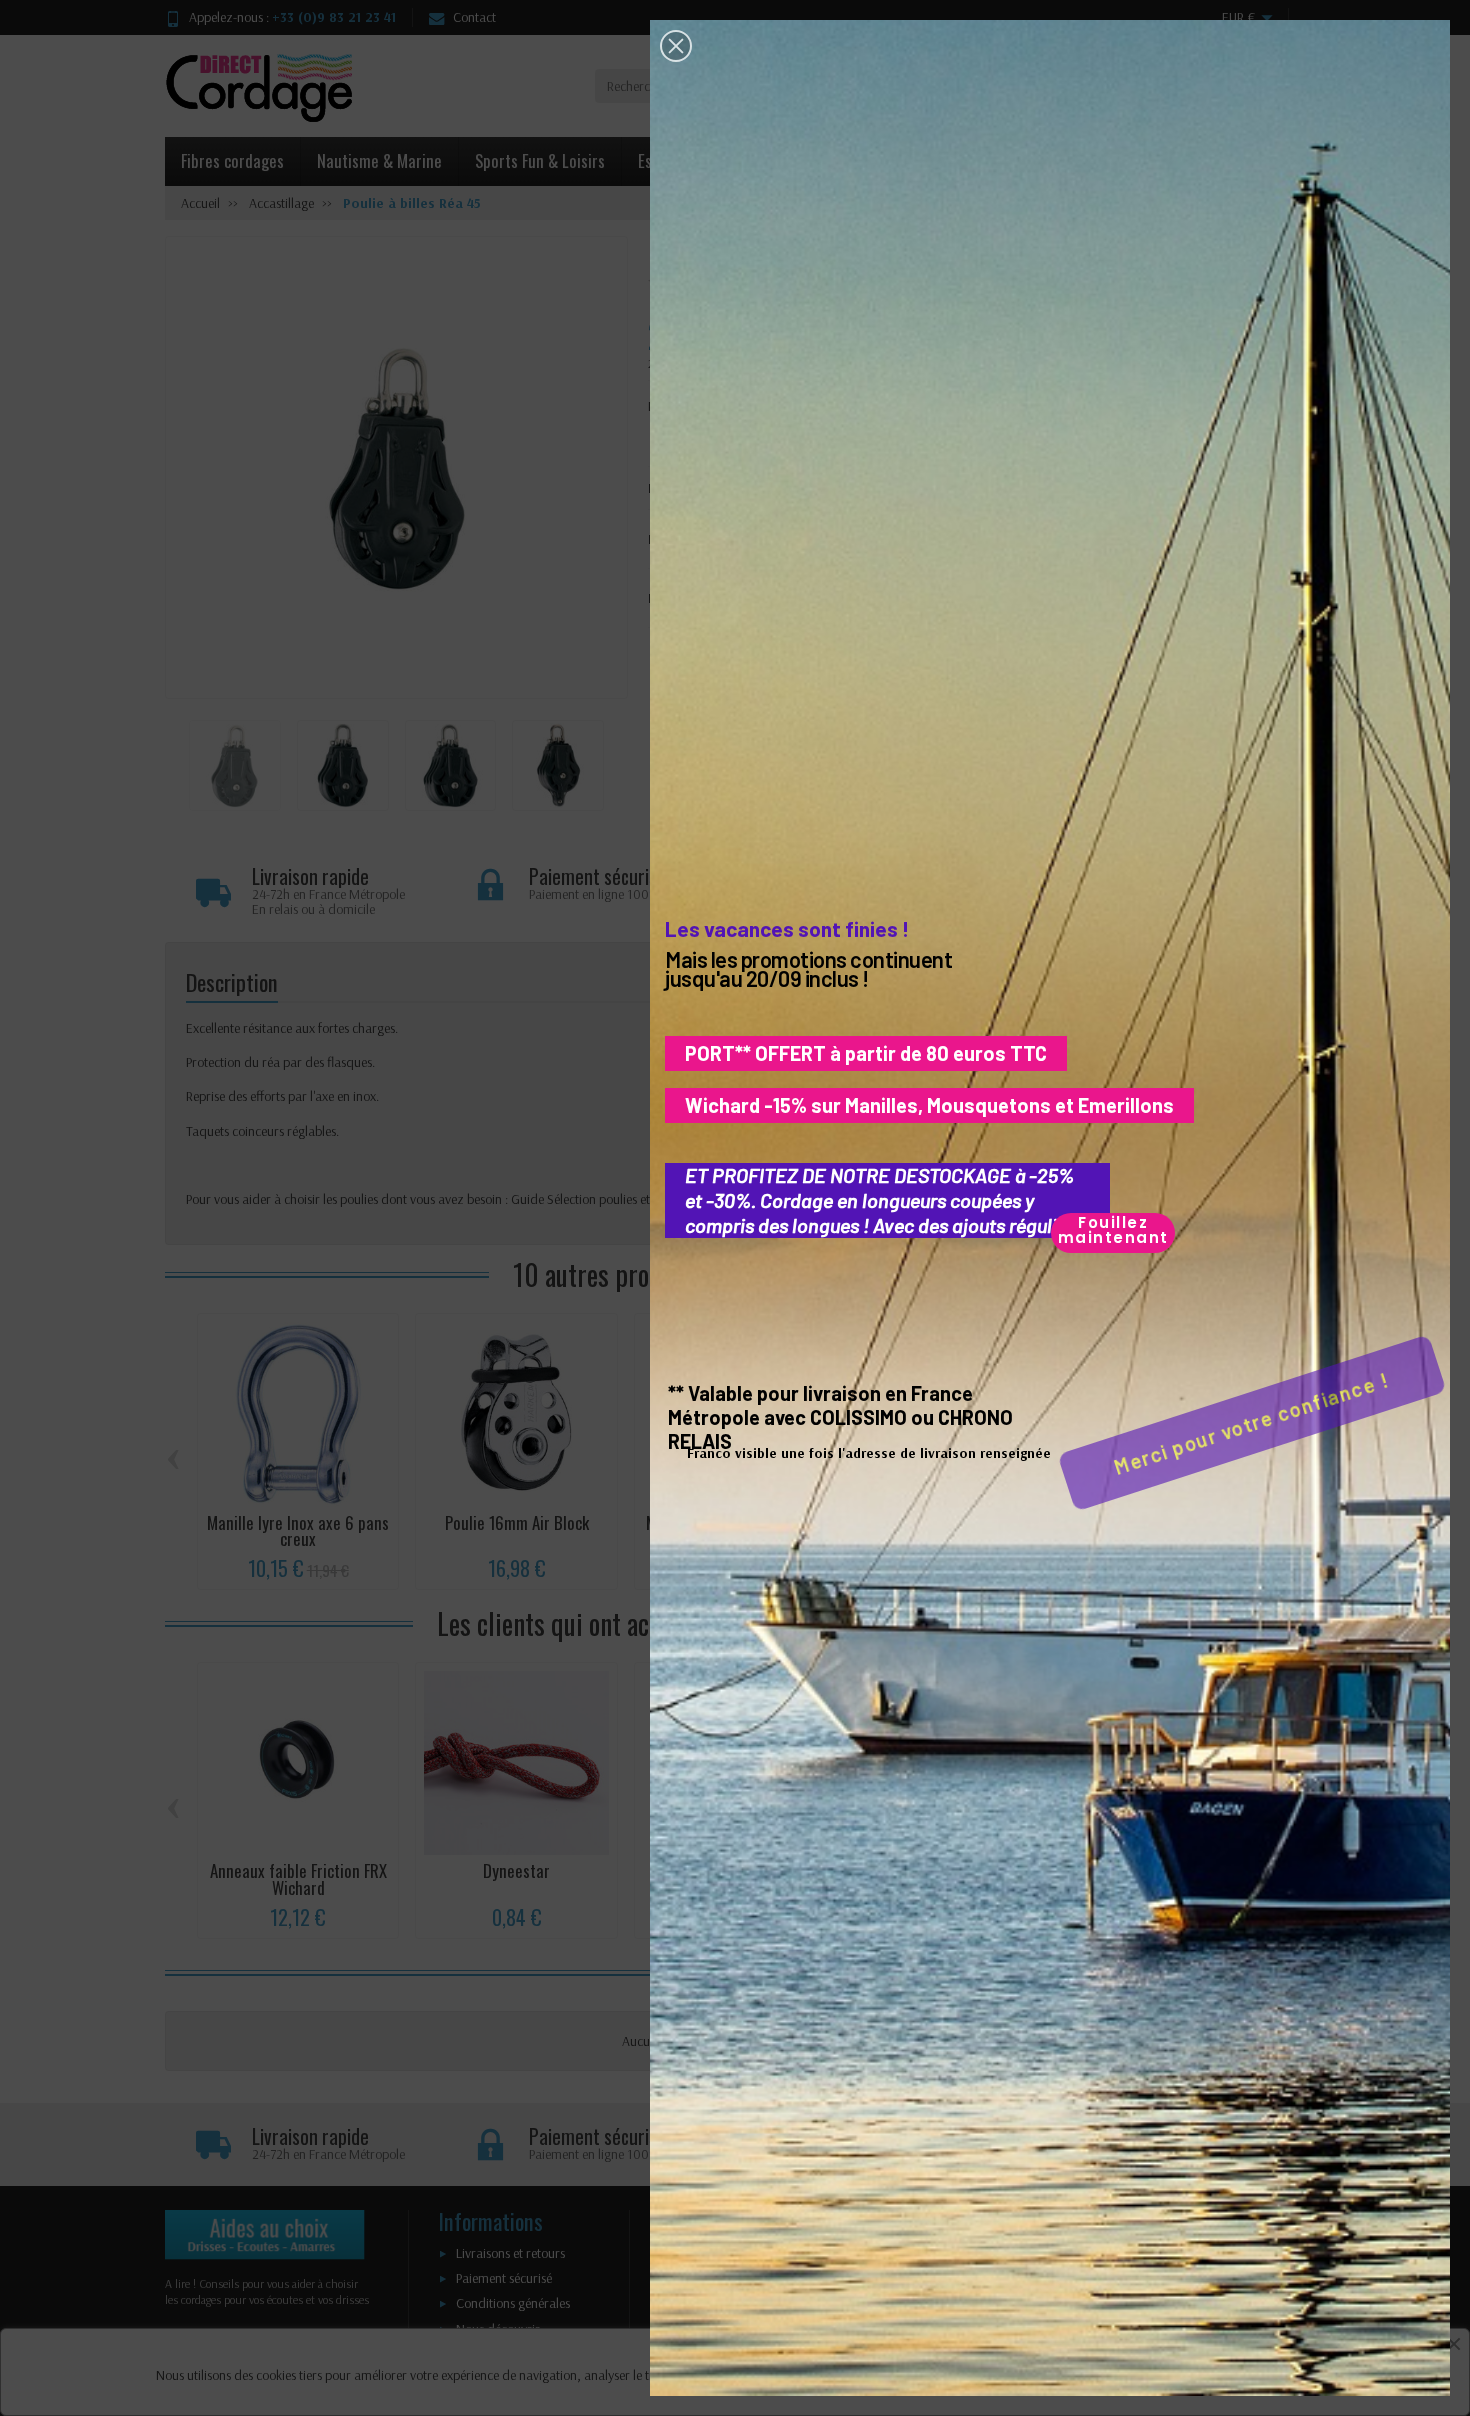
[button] (676, 46)
